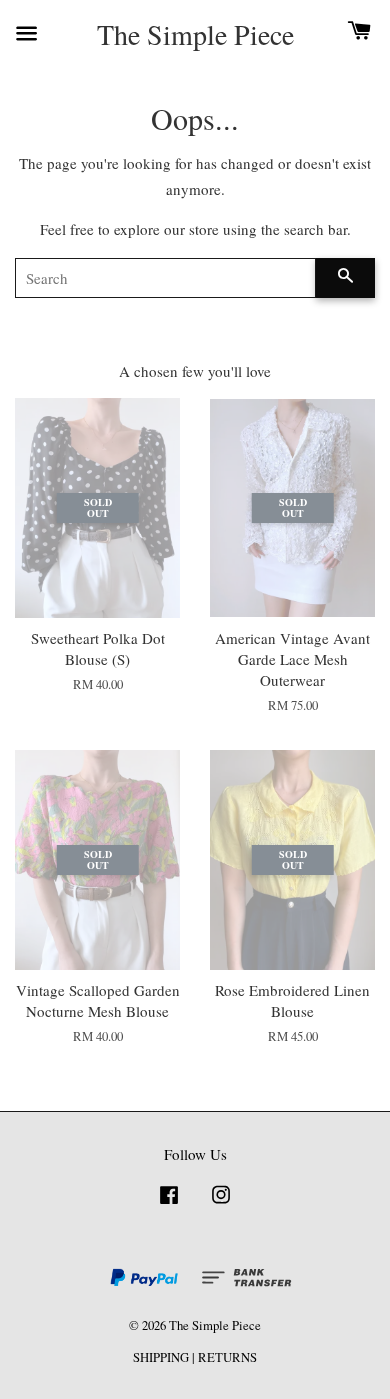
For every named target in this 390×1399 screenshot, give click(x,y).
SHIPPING (161, 1357)
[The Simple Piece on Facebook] (169, 1204)
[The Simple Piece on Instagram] (221, 1204)
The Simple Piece (195, 35)
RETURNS (227, 1357)
